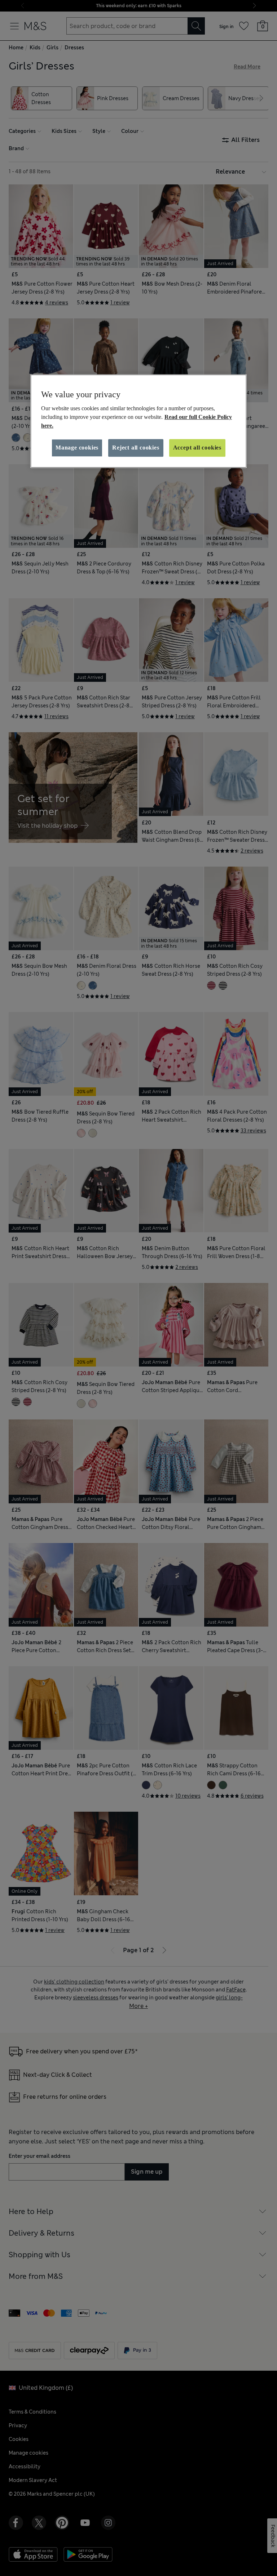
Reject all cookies (136, 448)
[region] (138, 421)
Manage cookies (77, 448)
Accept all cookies (197, 448)
